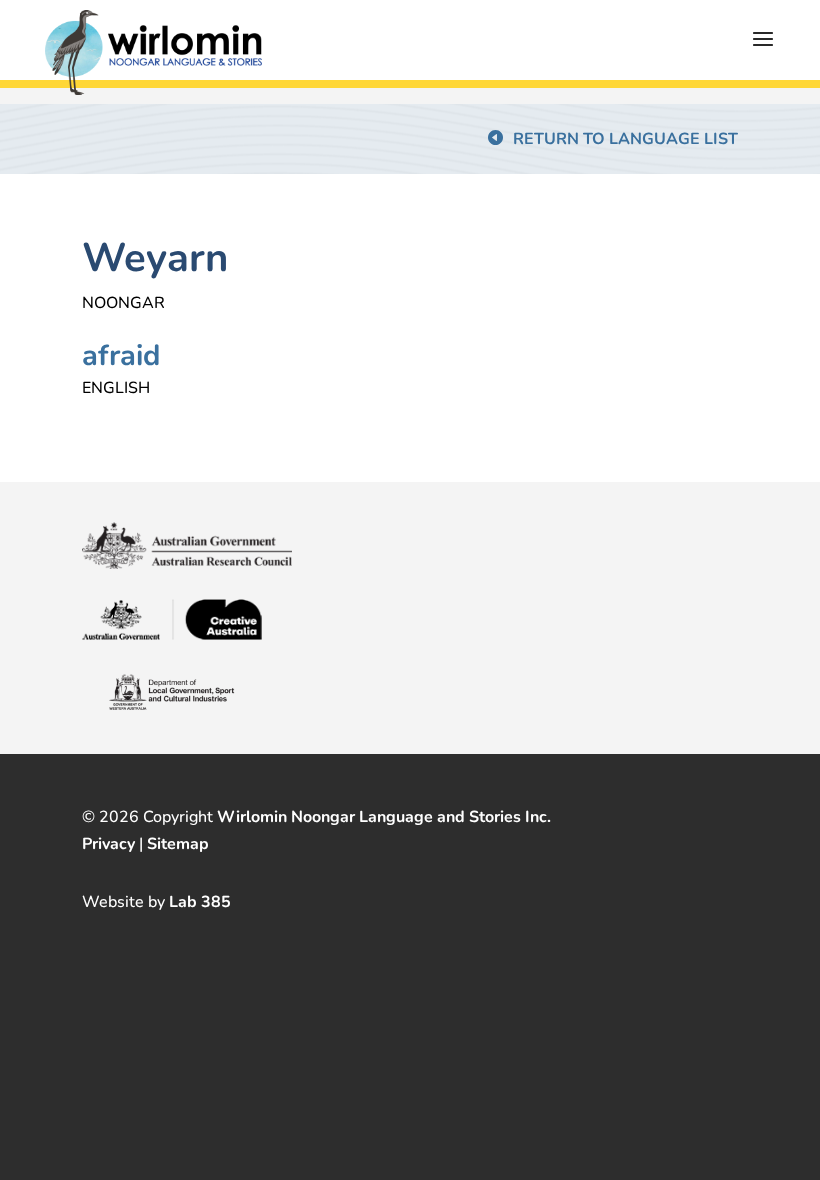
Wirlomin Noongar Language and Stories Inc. (384, 817)
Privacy (108, 844)
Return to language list (625, 139)
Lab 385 (200, 902)
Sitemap (178, 844)
